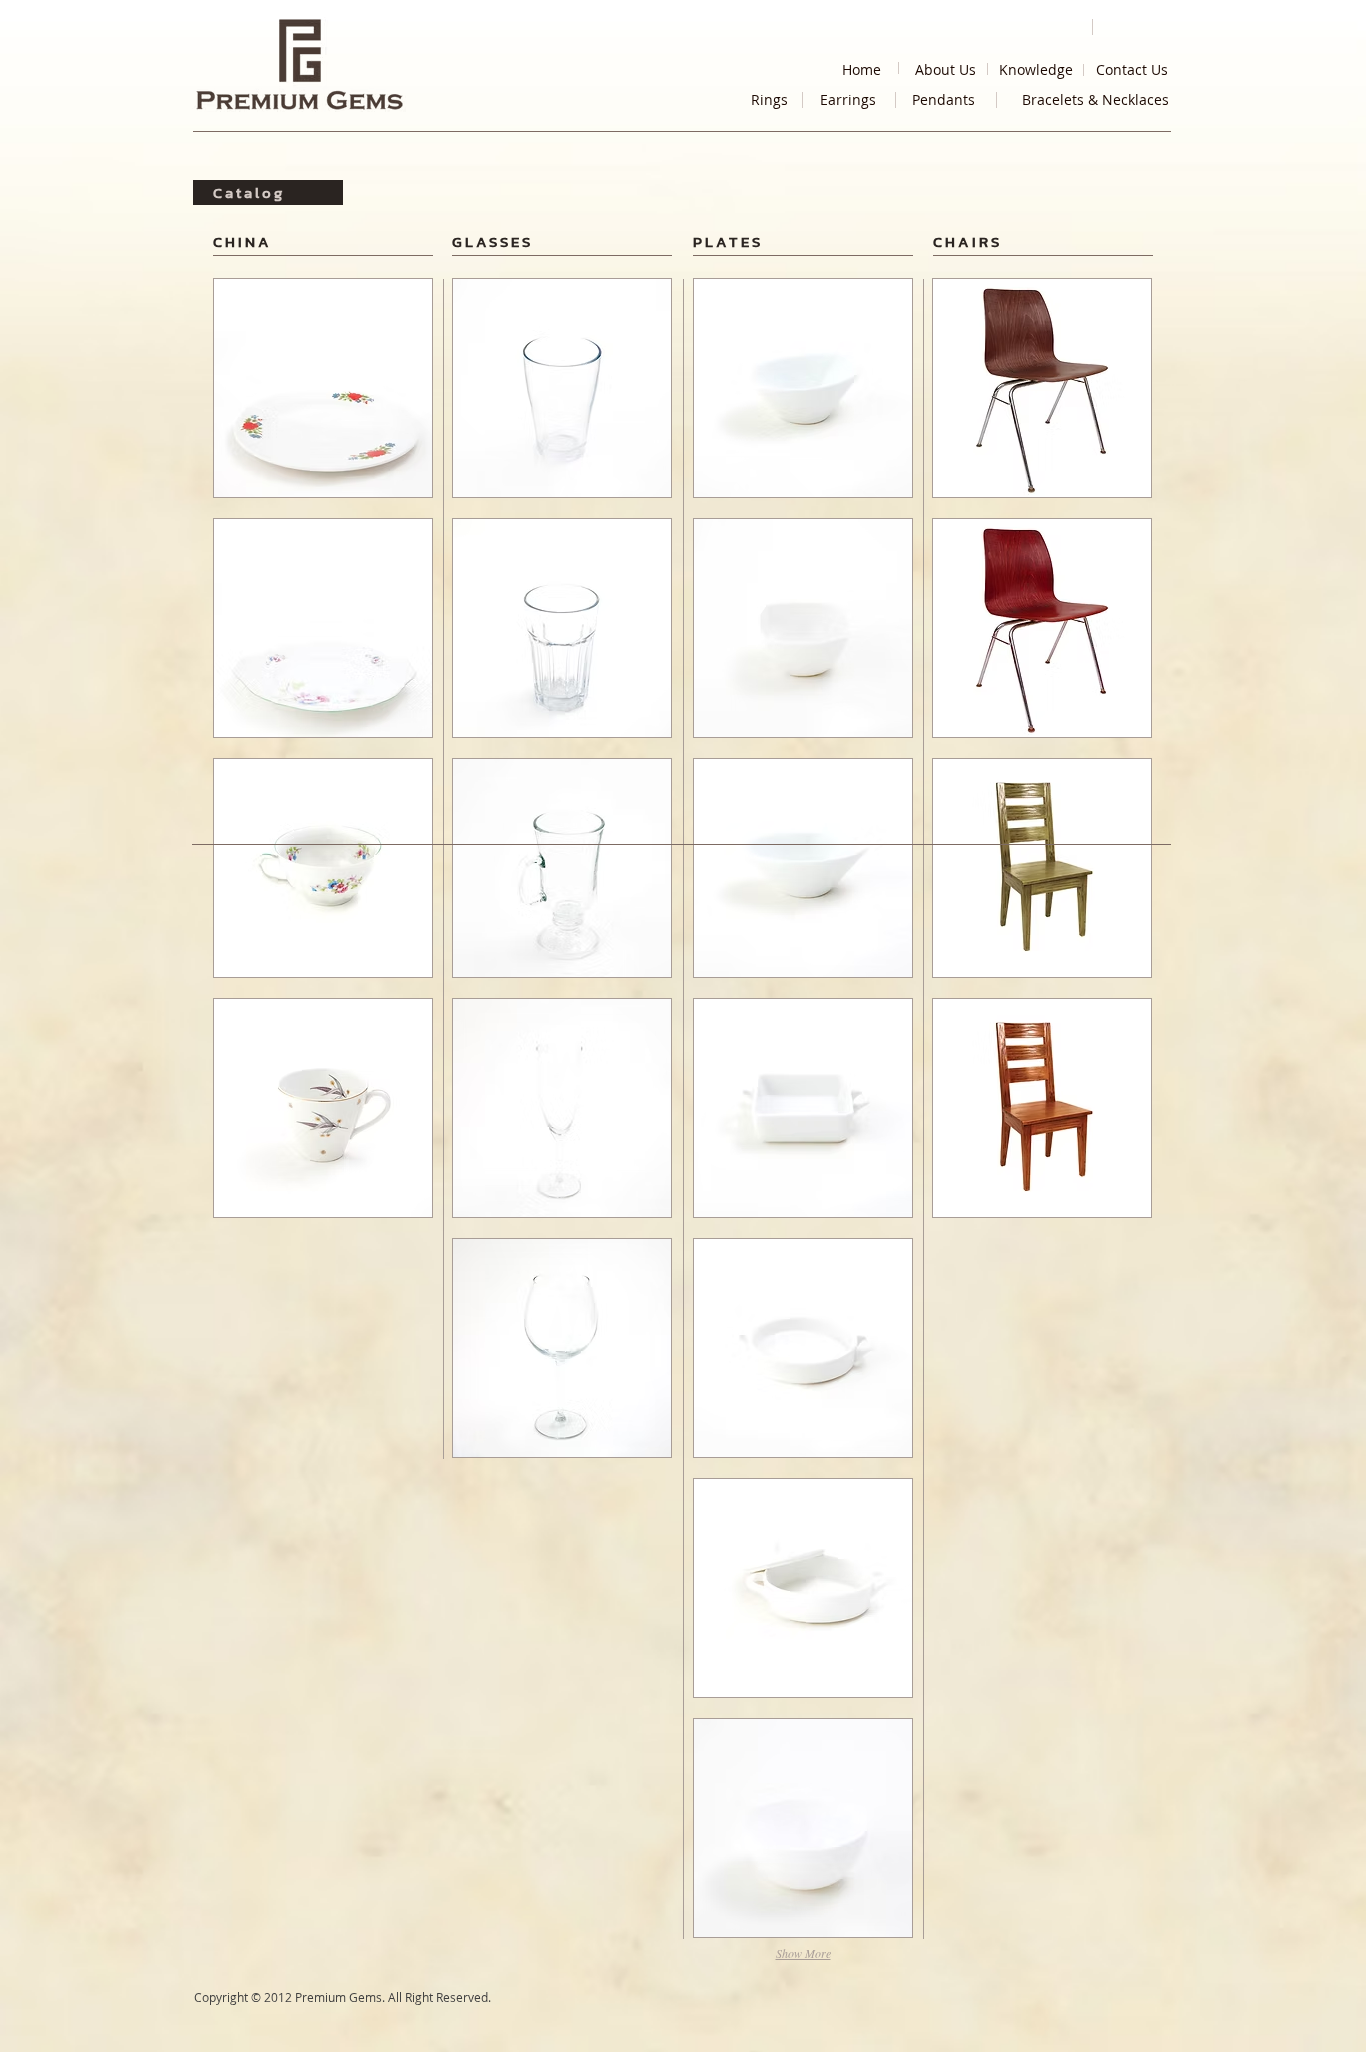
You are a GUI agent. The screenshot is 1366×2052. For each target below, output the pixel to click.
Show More (803, 1953)
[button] (323, 388)
